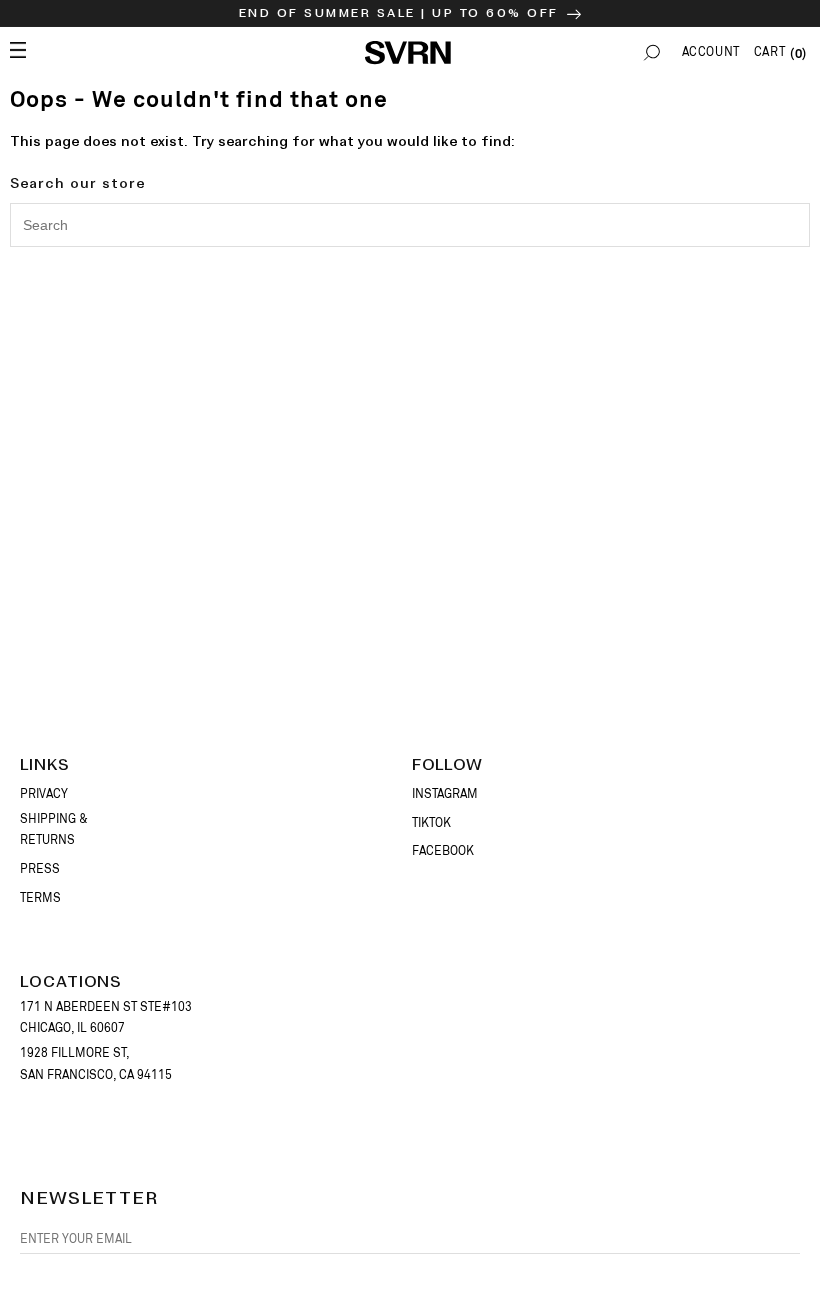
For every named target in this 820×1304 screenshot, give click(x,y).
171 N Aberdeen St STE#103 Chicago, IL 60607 (106, 1018)
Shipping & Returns (54, 830)
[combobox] (410, 225)
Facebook (443, 851)
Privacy (44, 794)
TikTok (431, 823)
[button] (652, 52)
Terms (40, 898)
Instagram (445, 794)
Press (40, 869)
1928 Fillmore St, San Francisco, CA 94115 (96, 1064)
